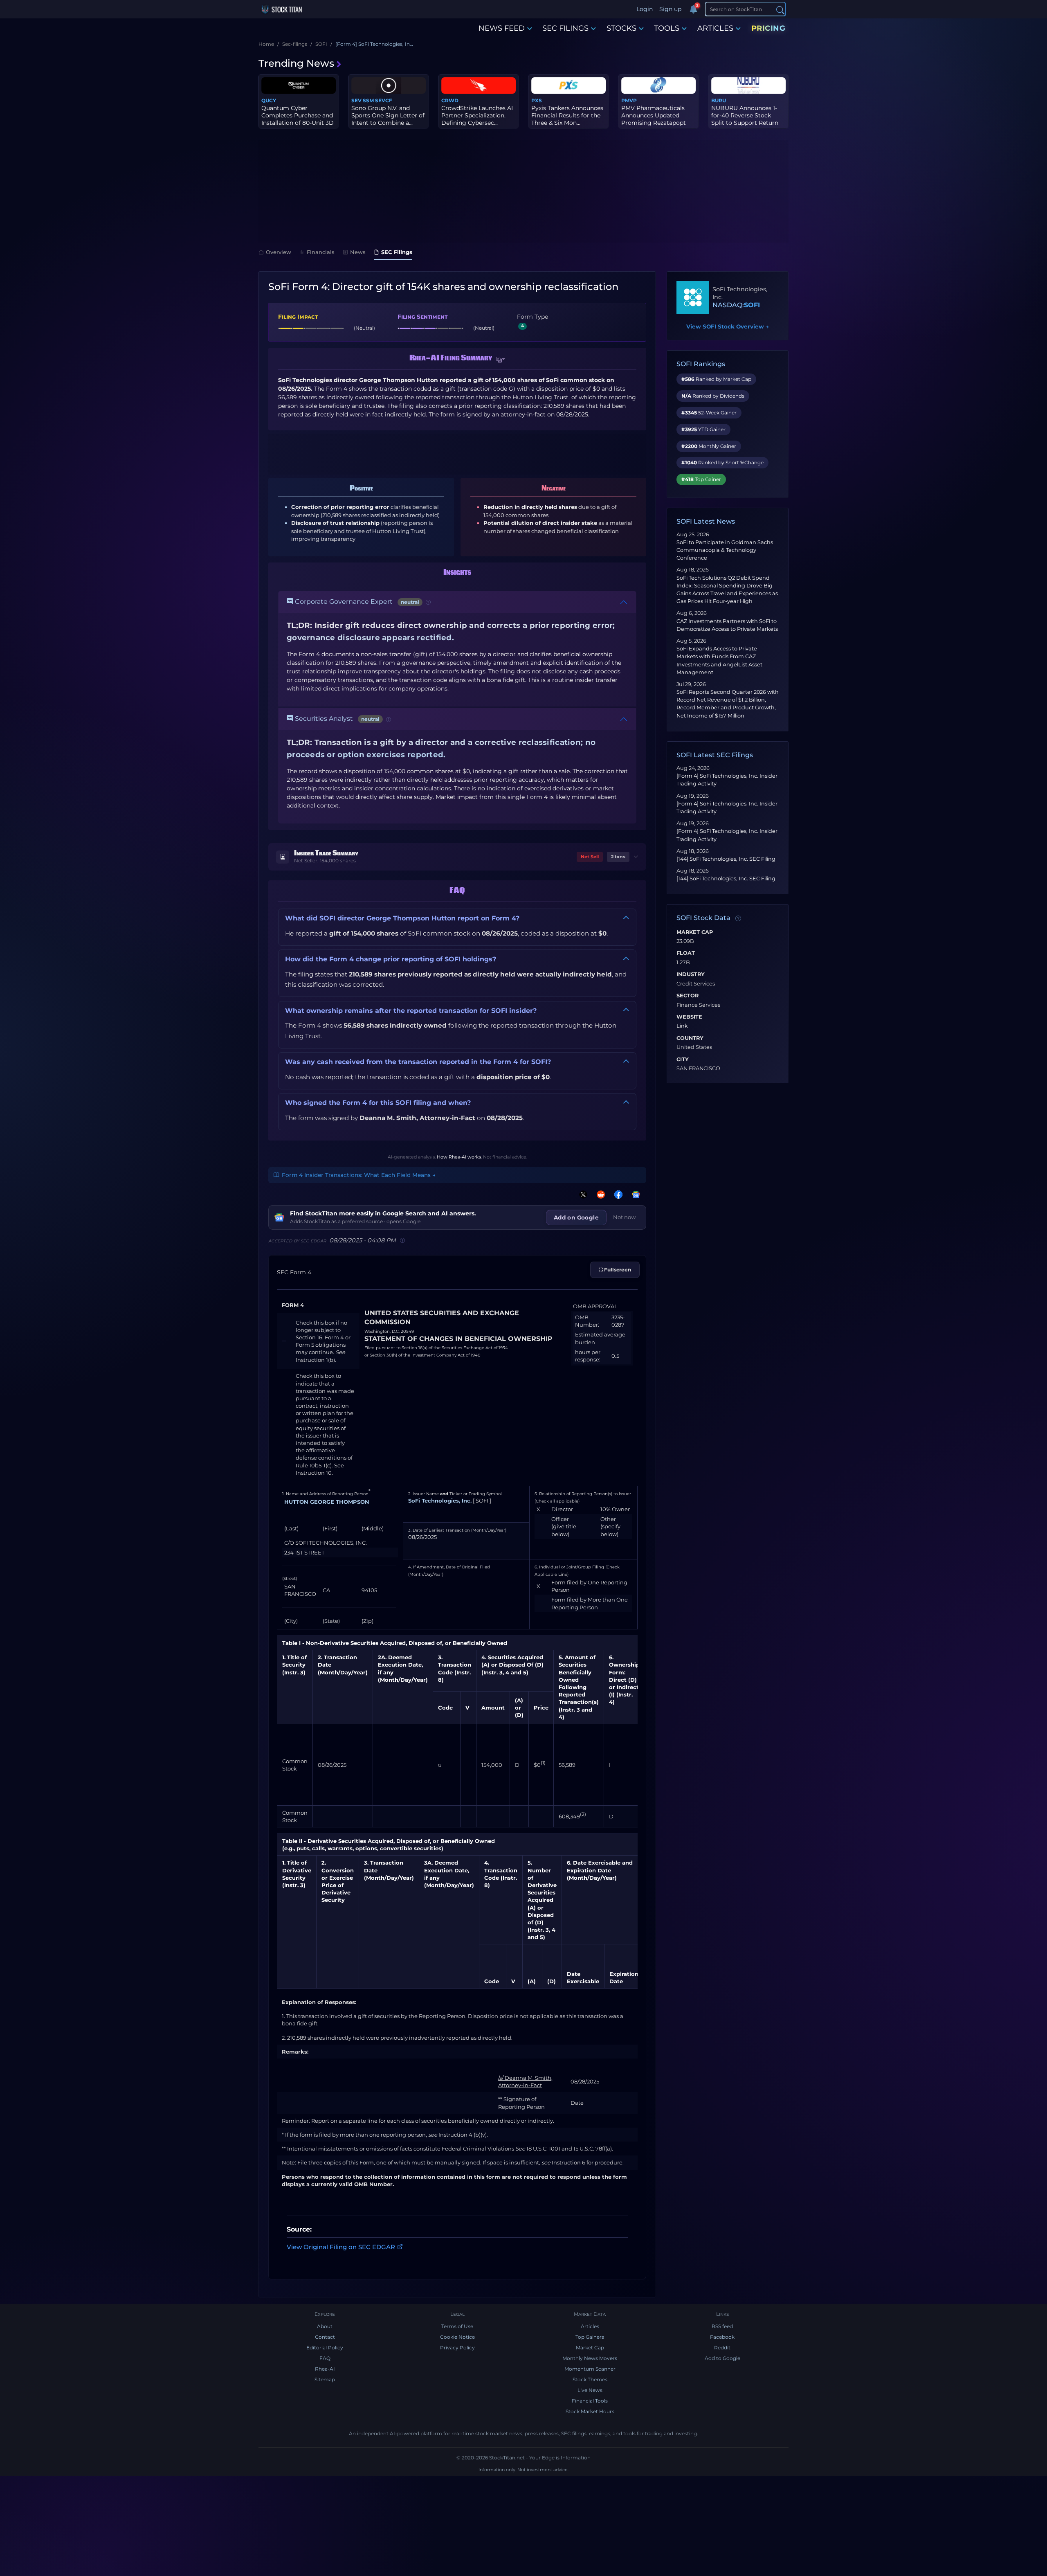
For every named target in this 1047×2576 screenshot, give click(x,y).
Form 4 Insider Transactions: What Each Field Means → (359, 1175)
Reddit (722, 2348)
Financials (321, 252)
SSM (368, 100)
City (683, 1060)
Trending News (296, 63)
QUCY (269, 100)
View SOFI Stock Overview (728, 326)
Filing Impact (298, 317)
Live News (590, 2390)
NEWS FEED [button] (502, 28)
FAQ (325, 2358)
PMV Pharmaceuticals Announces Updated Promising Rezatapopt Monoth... (654, 119)
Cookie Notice (457, 2337)
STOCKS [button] (621, 28)
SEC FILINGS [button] (565, 28)
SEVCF (384, 100)
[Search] (780, 10)
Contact (325, 2337)
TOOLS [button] (667, 28)
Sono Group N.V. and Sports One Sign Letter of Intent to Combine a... (388, 115)
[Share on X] (582, 1194)
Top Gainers (590, 2337)
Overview (279, 252)
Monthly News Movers (590, 2358)
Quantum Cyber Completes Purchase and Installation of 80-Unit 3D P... (298, 119)
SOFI (752, 305)
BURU (719, 100)
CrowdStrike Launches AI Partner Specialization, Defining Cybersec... (477, 115)
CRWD (450, 100)
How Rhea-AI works (459, 1157)
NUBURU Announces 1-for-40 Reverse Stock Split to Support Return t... (745, 119)
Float (686, 953)
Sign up (670, 9)
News (358, 252)
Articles (590, 2326)
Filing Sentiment (422, 317)
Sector (688, 996)
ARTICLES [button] (715, 28)
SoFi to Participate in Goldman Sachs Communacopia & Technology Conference (725, 550)
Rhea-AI (325, 2369)
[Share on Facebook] (617, 1194)
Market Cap (695, 932)
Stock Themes (590, 2379)
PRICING (768, 28)
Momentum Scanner (590, 2369)
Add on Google (576, 1217)
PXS (537, 100)
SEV (356, 100)
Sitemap (325, 2379)
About (325, 2326)
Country (690, 1038)
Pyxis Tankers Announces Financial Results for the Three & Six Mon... (567, 115)
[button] (501, 360)
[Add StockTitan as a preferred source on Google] (634, 1194)
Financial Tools (590, 2401)
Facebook (722, 2337)
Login (645, 9)
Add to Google (722, 2358)
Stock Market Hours (590, 2411)
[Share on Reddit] (599, 1194)
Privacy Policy (457, 2348)
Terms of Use (457, 2326)
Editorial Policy (325, 2348)
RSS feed (722, 2326)
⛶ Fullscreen (615, 1270)
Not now (625, 1217)
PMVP (629, 100)
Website (689, 1017)
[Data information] (738, 918)
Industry (691, 974)
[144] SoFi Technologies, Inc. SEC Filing (726, 859)
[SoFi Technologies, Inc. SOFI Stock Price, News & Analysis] (693, 297)
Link (682, 1026)
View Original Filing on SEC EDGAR (341, 2246)
